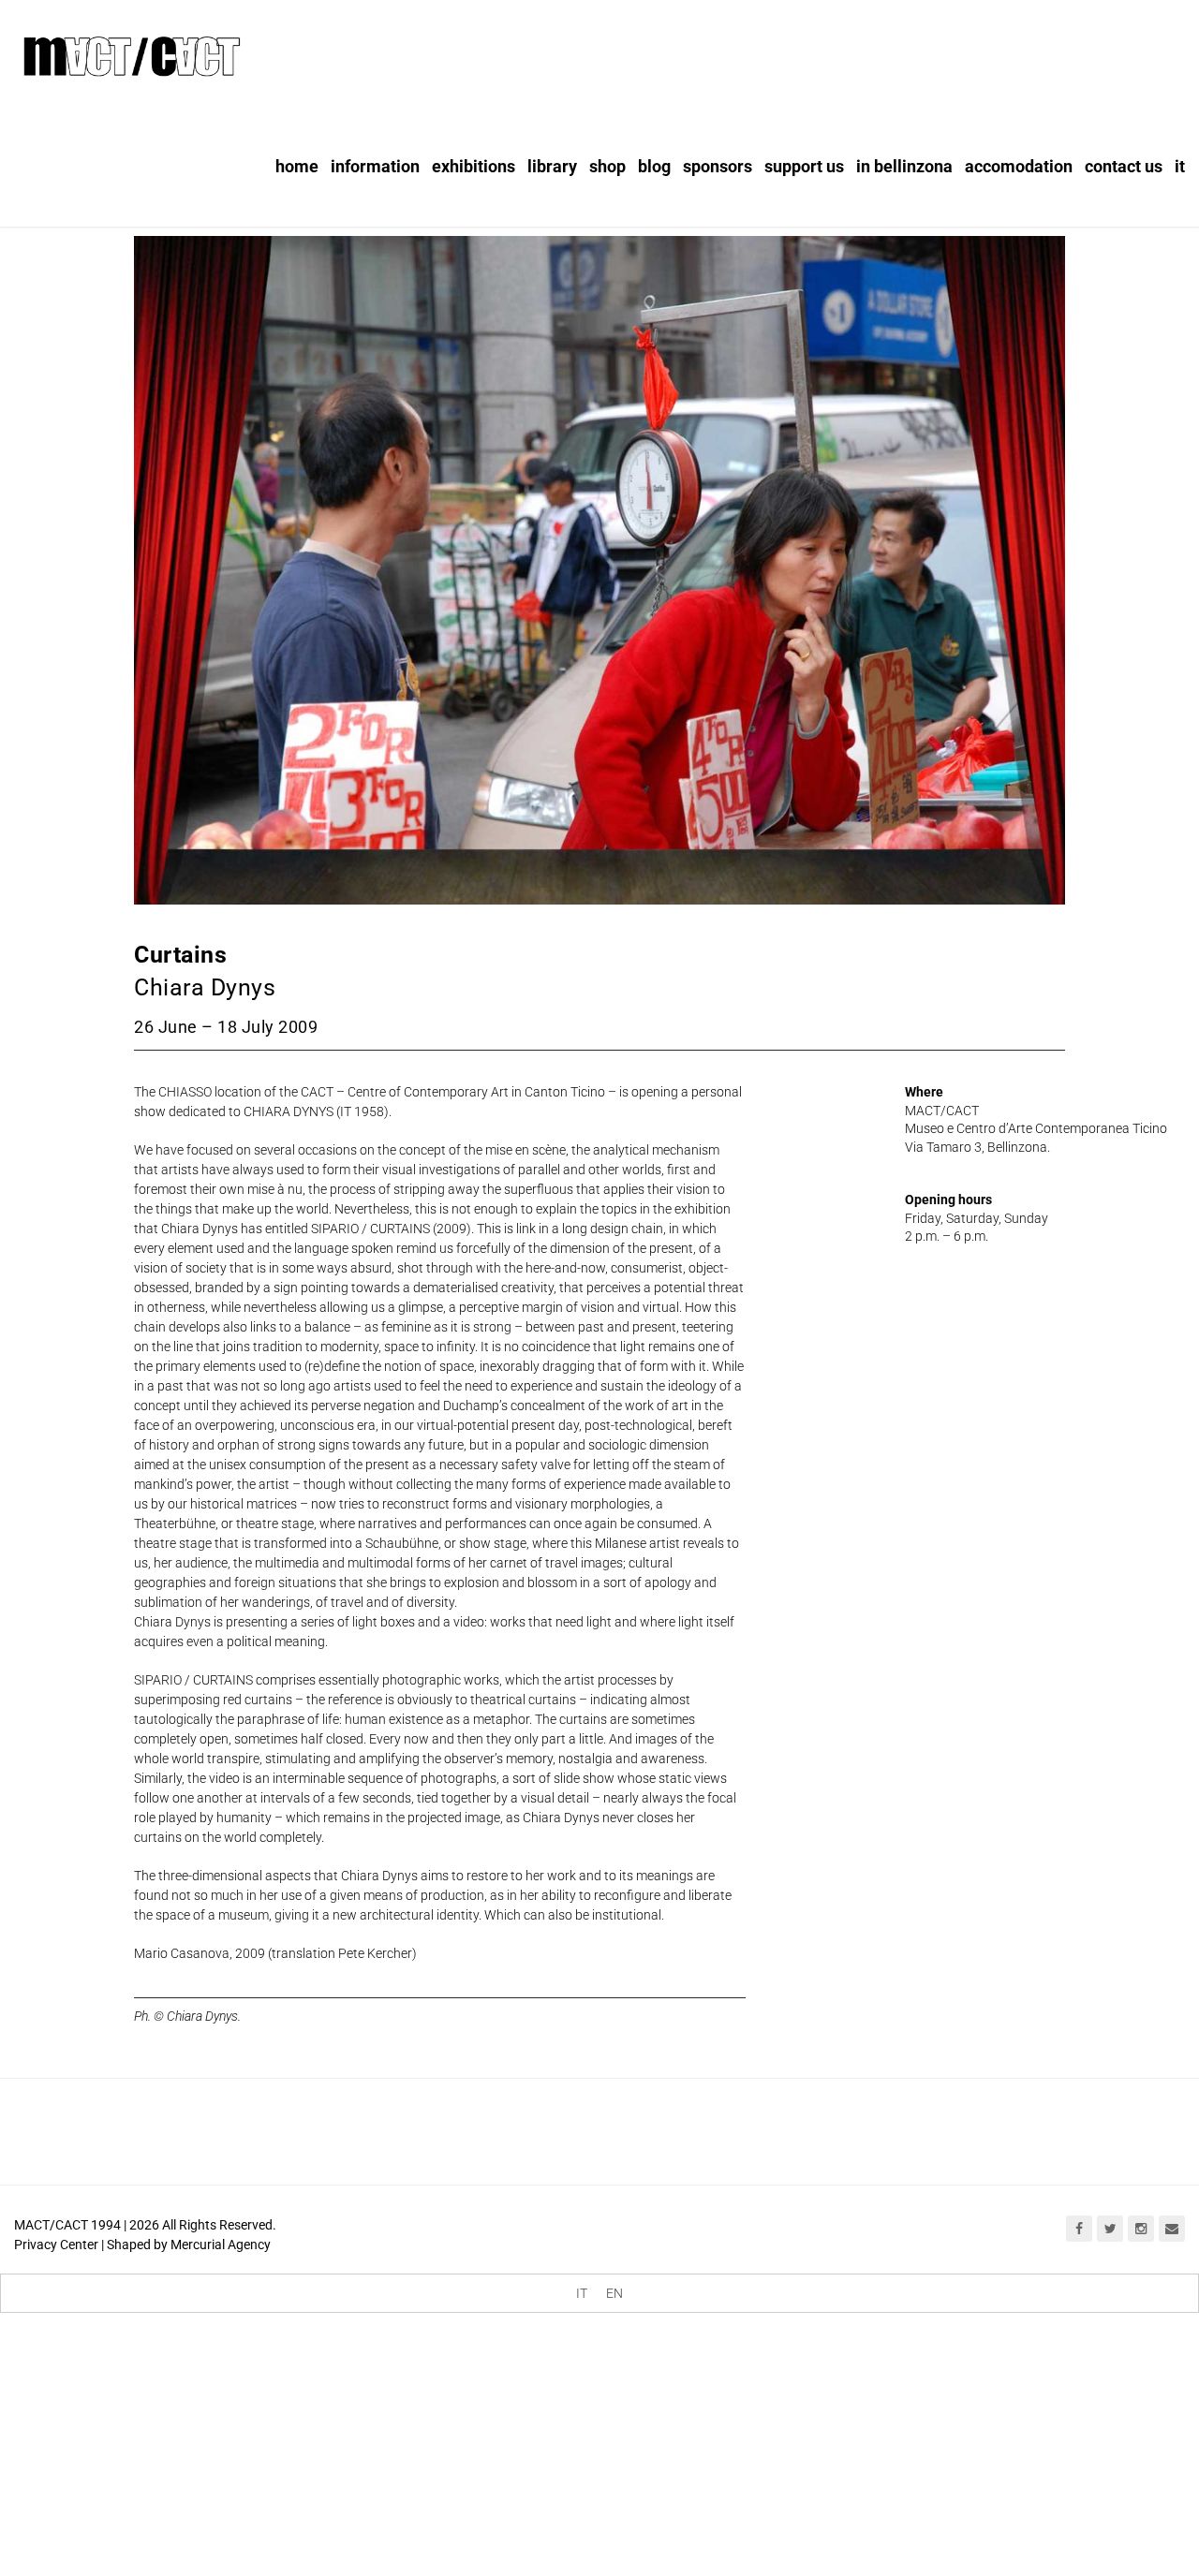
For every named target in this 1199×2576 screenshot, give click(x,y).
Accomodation (1019, 166)
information (375, 166)
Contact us (1124, 166)
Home (297, 166)
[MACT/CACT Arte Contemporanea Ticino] (131, 53)
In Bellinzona (904, 166)
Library (552, 166)
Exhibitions (474, 166)
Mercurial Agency (221, 2245)
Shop (607, 166)
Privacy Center (56, 2245)
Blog (654, 166)
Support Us (804, 166)
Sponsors (718, 166)
